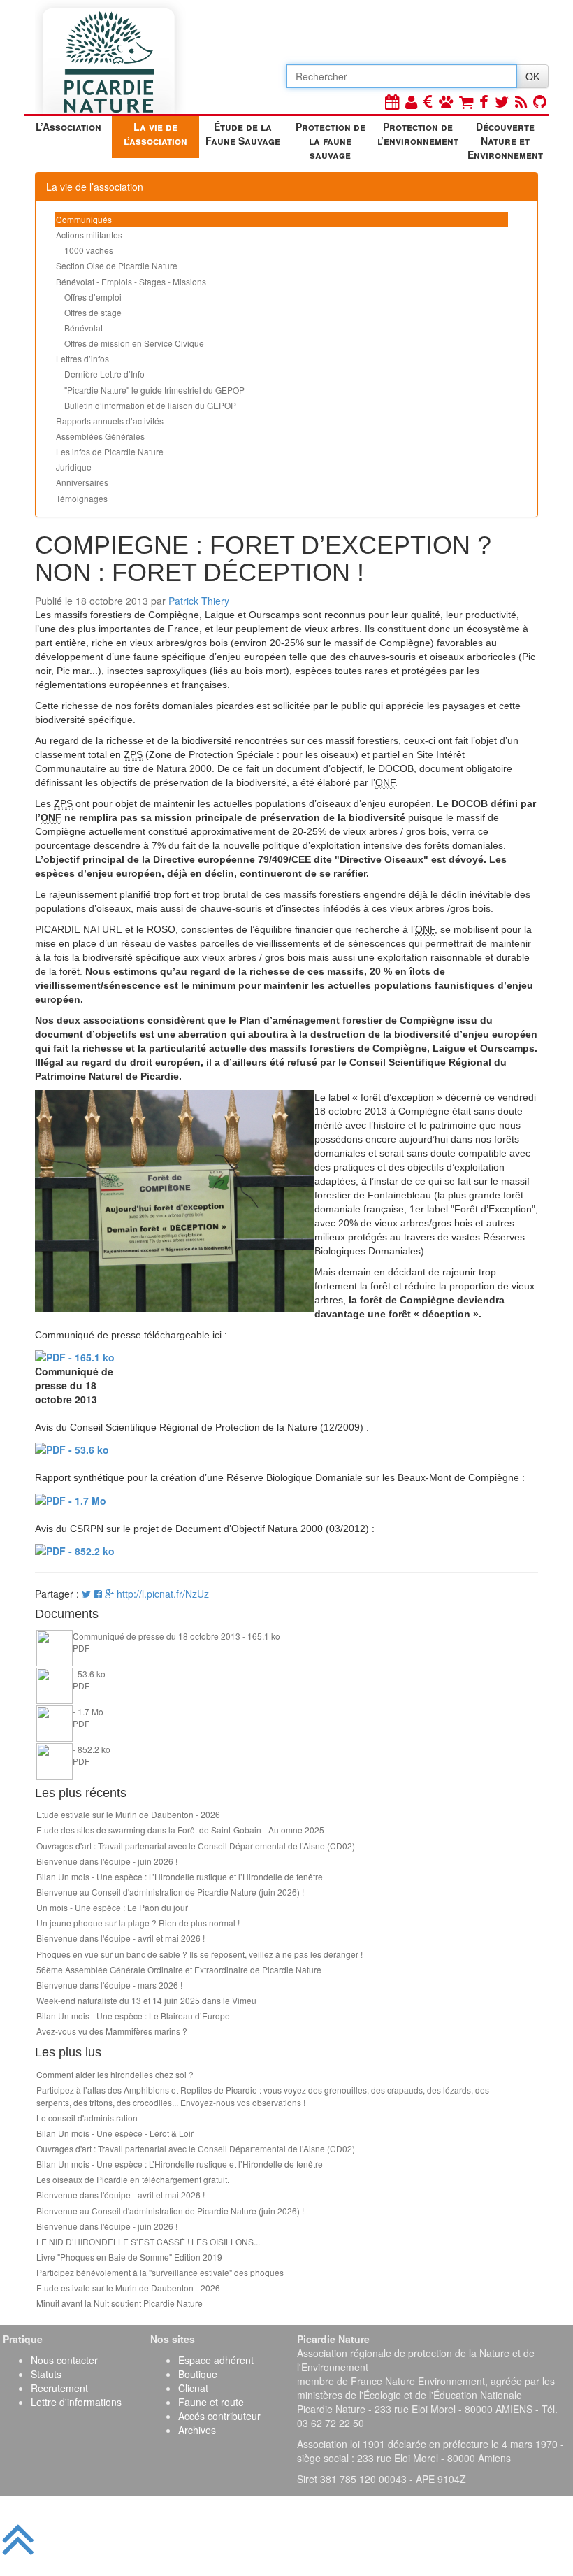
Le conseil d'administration (87, 2118)
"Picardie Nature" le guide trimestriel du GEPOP (154, 390)
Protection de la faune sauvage (331, 139)
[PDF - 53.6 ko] (72, 1448)
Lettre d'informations (76, 2402)
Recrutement (59, 2388)
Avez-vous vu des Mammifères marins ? (112, 2031)
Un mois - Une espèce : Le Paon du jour (112, 1907)
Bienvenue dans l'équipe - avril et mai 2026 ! (121, 1938)
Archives (197, 2430)
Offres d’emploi (93, 297)
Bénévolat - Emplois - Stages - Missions (131, 281)
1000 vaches (89, 250)
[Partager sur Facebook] (98, 1594)
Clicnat (193, 2388)
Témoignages (82, 498)
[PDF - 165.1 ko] (75, 1356)
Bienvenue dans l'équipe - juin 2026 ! (107, 1861)
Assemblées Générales (100, 436)
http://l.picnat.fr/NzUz (163, 1594)
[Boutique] (466, 101)
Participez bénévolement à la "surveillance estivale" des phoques (160, 2272)
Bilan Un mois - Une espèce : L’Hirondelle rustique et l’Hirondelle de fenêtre (180, 1876)
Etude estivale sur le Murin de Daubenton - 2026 (128, 1814)
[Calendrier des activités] (392, 101)
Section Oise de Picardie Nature (117, 265)
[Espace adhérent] (411, 101)
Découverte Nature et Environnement (505, 139)
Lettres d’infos (82, 358)
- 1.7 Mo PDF (88, 1717)
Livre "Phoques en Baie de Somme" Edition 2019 (129, 2257)
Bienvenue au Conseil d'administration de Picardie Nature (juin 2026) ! (170, 1892)
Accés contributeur (219, 2416)
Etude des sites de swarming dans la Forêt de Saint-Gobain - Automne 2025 (180, 1830)
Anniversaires (82, 482)
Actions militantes (89, 235)
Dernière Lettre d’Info (104, 374)
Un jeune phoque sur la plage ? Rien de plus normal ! (138, 1923)
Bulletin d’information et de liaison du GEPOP (150, 405)
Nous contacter (64, 2360)
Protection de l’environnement (418, 134)
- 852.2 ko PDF (92, 1755)
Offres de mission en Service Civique (134, 343)
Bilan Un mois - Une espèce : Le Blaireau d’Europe (133, 2016)
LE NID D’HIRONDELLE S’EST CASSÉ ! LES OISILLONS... (148, 2241)
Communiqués (84, 219)
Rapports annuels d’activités (110, 421)
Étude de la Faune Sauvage (243, 134)
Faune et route (211, 2402)
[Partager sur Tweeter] (88, 1594)
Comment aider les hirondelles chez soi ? (115, 2074)
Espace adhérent (216, 2360)
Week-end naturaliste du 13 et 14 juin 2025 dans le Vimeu (146, 2000)
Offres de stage (93, 312)
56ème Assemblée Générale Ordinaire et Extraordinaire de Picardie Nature (179, 1969)
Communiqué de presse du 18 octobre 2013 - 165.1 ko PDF (176, 1642)
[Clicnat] (446, 101)
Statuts (46, 2374)
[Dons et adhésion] (428, 101)
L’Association (68, 127)
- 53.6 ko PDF (89, 1680)
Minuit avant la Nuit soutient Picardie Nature (119, 2303)
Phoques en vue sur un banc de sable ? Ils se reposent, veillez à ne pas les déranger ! (200, 1954)
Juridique (74, 467)
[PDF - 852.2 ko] (75, 1550)
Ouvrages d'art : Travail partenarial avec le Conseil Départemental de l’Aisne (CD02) (196, 1846)
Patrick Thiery (199, 601)
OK (532, 76)
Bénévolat (84, 328)
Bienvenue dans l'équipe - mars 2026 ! (109, 1985)
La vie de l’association (155, 134)
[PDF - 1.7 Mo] (71, 1498)
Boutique (198, 2374)
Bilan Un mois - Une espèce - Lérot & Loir (115, 2133)
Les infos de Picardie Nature (110, 451)
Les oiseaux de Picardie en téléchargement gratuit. (133, 2179)
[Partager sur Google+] (109, 1594)
